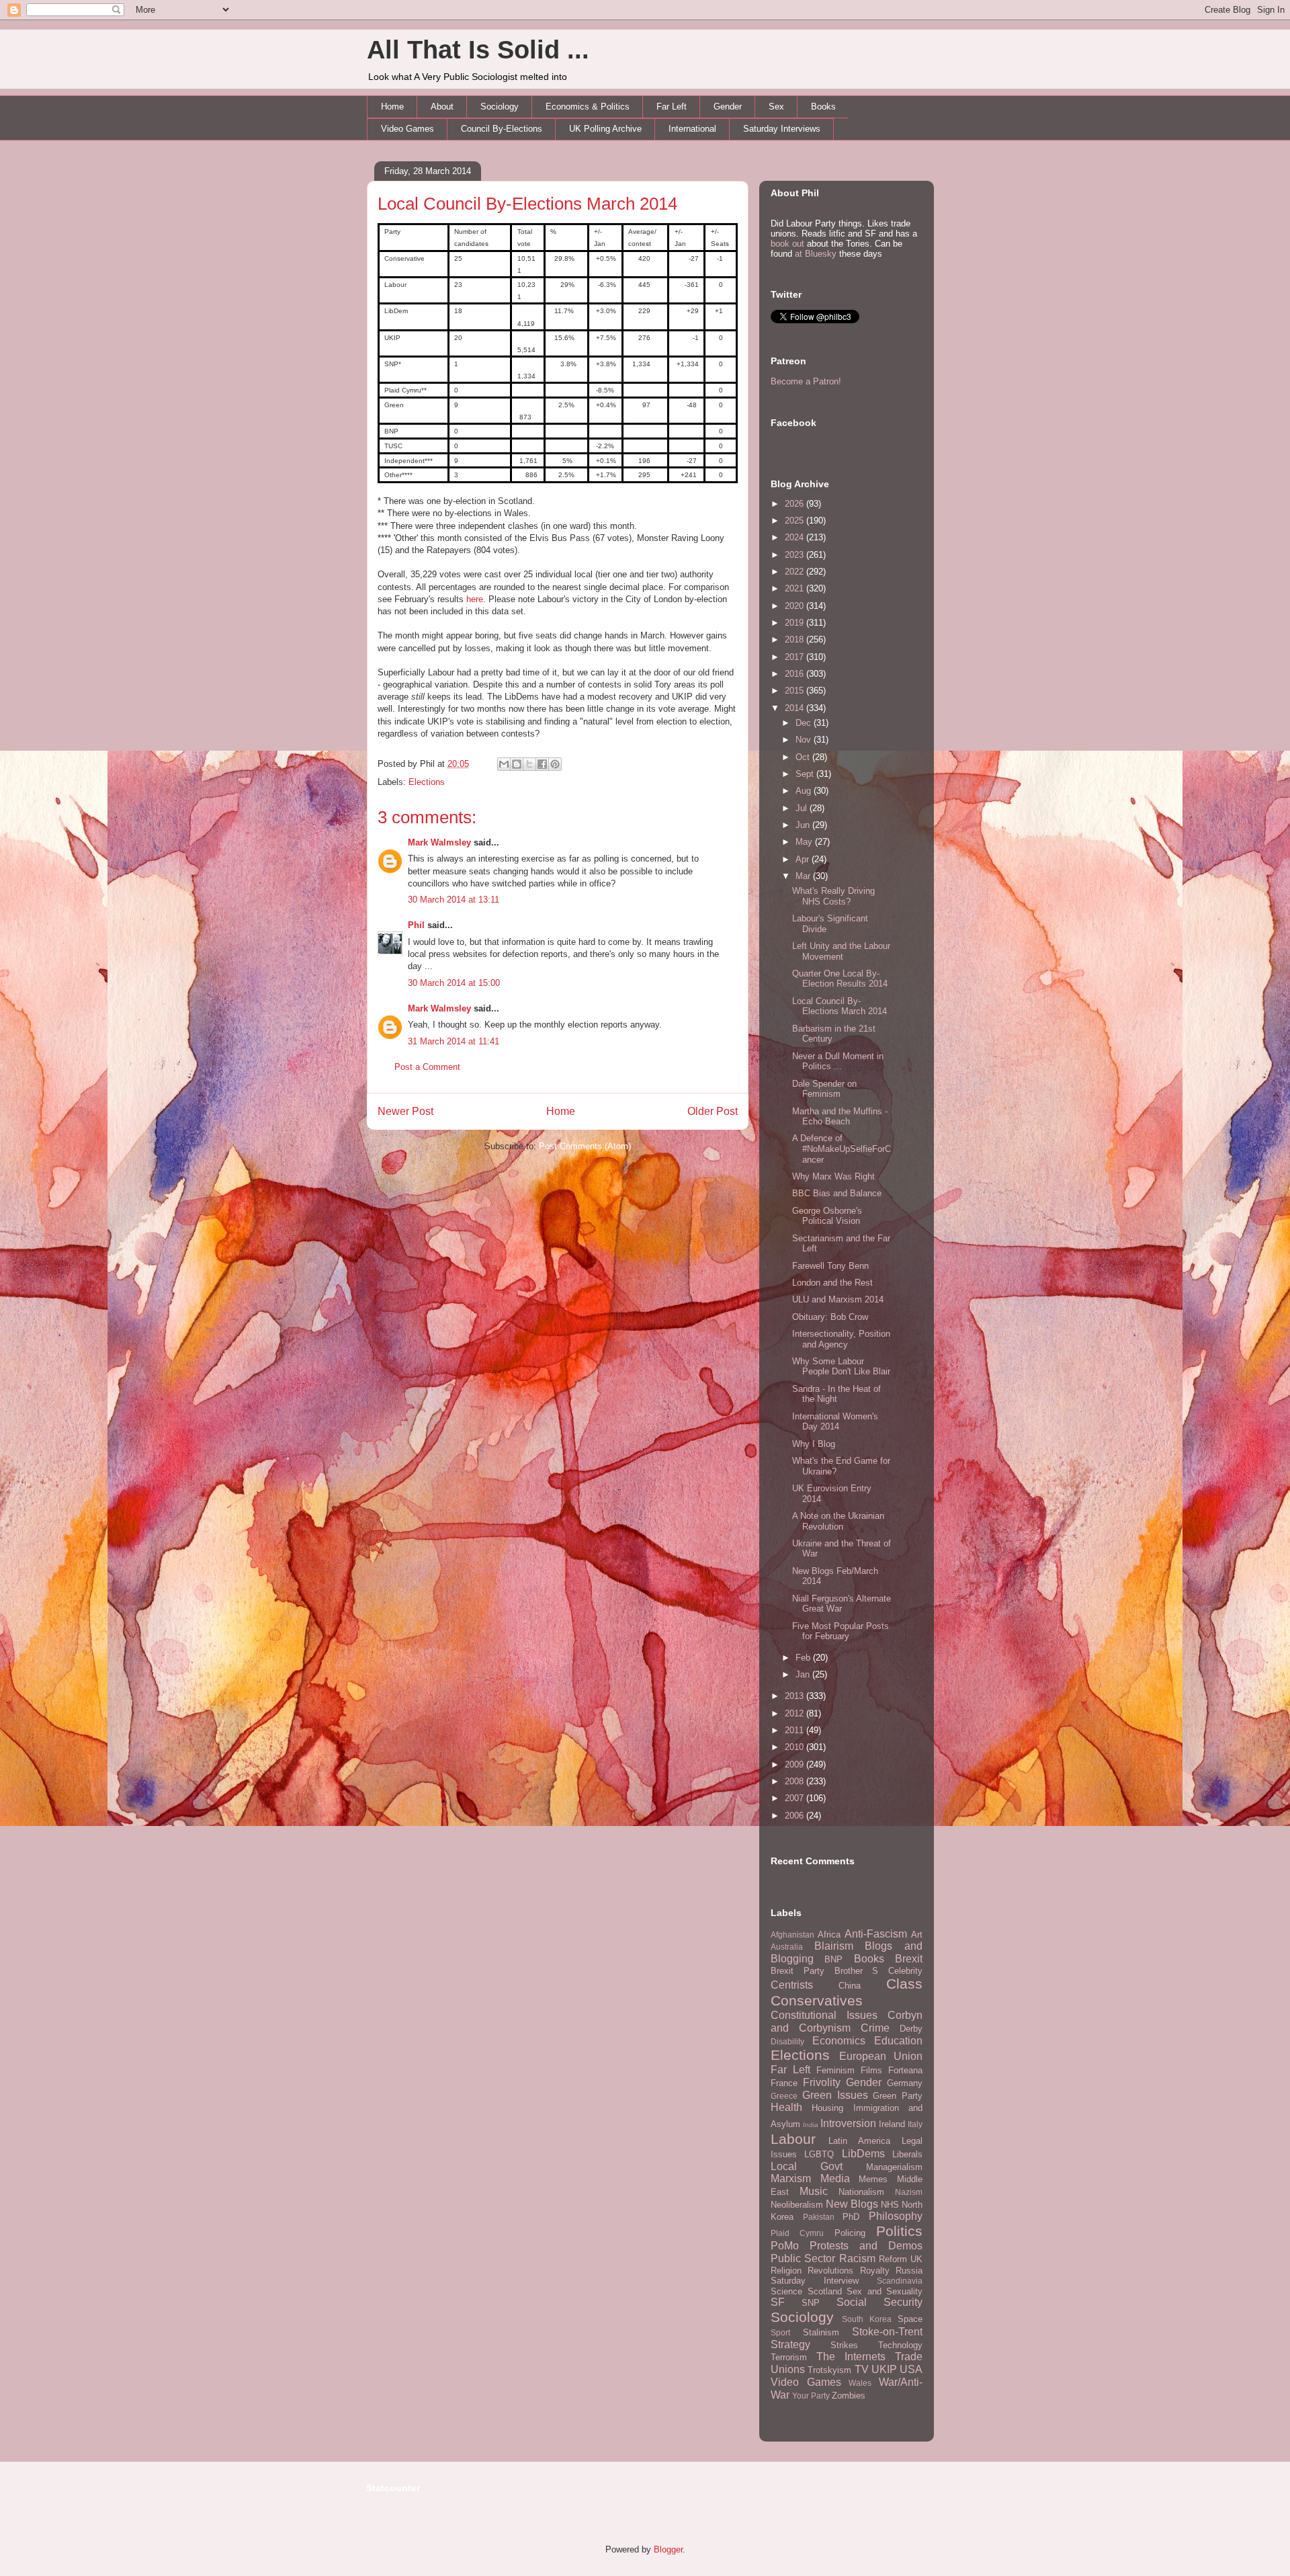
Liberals (907, 2154)
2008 (795, 1781)
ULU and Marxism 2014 (838, 1299)
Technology (900, 2345)
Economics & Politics (588, 107)
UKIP (884, 2369)
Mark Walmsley (439, 842)
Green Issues (835, 2095)
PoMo (785, 2246)
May (805, 842)
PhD (851, 2217)
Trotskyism (829, 2370)
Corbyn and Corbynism (847, 2022)
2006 (795, 1816)
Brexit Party (798, 1971)
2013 (795, 1696)
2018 (795, 639)
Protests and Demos (866, 2246)
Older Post (713, 1111)
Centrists (792, 1985)
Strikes (844, 2345)
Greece (784, 2096)
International (692, 129)
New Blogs (852, 2204)
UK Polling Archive (605, 129)
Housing (827, 2108)
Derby (911, 2029)
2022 (795, 572)
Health (786, 2107)
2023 (795, 555)
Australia (787, 1947)
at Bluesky (816, 254)
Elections (427, 782)
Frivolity (822, 2082)
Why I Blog (814, 1444)
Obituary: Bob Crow (830, 1317)
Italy (915, 2124)
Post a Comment (427, 1067)
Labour (793, 2139)
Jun (804, 825)
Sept (806, 774)
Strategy (790, 2344)
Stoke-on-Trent (887, 2332)
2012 (795, 1713)
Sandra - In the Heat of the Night (836, 1394)
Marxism (791, 2178)
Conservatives (817, 2000)
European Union (881, 2056)
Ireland (892, 2124)
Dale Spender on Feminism (824, 1089)
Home (392, 107)
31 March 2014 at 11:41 (454, 1041)
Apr (804, 859)
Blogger (668, 2549)
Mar (804, 876)
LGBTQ (819, 2154)
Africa (829, 1935)
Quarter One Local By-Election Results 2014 (840, 979)
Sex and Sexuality (885, 2291)
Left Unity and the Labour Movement (841, 951)
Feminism (835, 2070)
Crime (875, 2028)
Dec (805, 723)
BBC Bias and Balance (837, 1193)
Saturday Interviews (782, 129)
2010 (795, 1747)
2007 (795, 1798)
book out (787, 244)
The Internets (851, 2357)
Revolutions (830, 2271)
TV (862, 2369)
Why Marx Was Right (833, 1176)
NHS (890, 2205)
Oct (804, 757)
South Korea (867, 2319)
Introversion (848, 2123)
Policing (850, 2233)
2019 (795, 623)
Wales (860, 2383)
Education (898, 2041)
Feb (804, 1658)
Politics (899, 2231)
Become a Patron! (806, 381)
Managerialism (894, 2167)
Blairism (834, 1946)
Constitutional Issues (824, 2015)
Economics (839, 2041)
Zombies (849, 2396)
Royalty (875, 2271)
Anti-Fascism (876, 1934)
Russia (909, 2271)
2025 (795, 521)
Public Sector (803, 2258)
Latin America (859, 2141)
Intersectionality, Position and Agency (841, 1339)
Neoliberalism (797, 2205)
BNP (833, 1959)
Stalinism (821, 2332)
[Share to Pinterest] (555, 764)
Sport (780, 2332)
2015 (795, 691)
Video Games (407, 129)
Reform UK (901, 2259)
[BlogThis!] (517, 764)
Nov (805, 740)
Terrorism (789, 2357)
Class (904, 1984)
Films (871, 2070)
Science (786, 2291)
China (850, 1986)
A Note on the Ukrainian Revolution (838, 1521)
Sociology (500, 107)
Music (814, 2191)
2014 (795, 708)
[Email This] (504, 764)
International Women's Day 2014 (835, 1422)
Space (910, 2319)
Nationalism (861, 2192)
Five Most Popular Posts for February (841, 1631)
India (811, 2125)
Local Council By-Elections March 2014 (527, 204)
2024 (795, 537)
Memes (873, 2179)
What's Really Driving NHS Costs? (833, 896)
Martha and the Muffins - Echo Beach (840, 1117)
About (442, 107)
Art (917, 1935)
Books (823, 107)
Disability (787, 2041)
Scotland (825, 2291)
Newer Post (405, 1111)
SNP (811, 2303)
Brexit (909, 1959)
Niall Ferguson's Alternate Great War (842, 1604)
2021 (795, 588)
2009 (795, 1764)
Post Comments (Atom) (585, 1146)
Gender (728, 107)
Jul (803, 808)
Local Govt (807, 2166)
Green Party (898, 2096)
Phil (416, 925)
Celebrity (905, 1971)
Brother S (857, 1971)
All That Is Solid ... (478, 50)
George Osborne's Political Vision (827, 1216)
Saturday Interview (815, 2281)
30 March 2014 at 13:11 (454, 900)
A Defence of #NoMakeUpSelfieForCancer (842, 1149)
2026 (795, 504)
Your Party (811, 2396)
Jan (804, 1674)
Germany (905, 2083)
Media (835, 2178)
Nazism (909, 2192)
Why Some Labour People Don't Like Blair (841, 1367)
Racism (857, 2258)
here (475, 599)
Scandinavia (900, 2281)
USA (911, 2369)
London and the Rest (832, 1283)
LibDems (863, 2154)
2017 (795, 657)
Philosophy (896, 2216)
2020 (795, 606)
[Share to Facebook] (542, 764)
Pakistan (819, 2217)
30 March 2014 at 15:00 (454, 983)
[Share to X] (529, 764)
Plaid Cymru (797, 2233)
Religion (786, 2271)
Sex (776, 107)
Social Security (879, 2302)
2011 (795, 1730)
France (784, 2083)
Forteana (905, 2070)
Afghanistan (792, 1935)
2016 (795, 674)
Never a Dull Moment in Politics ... (838, 1062)
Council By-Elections (502, 129)
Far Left (672, 107)
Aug (805, 791)
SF (778, 2302)
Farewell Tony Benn (830, 1266)
